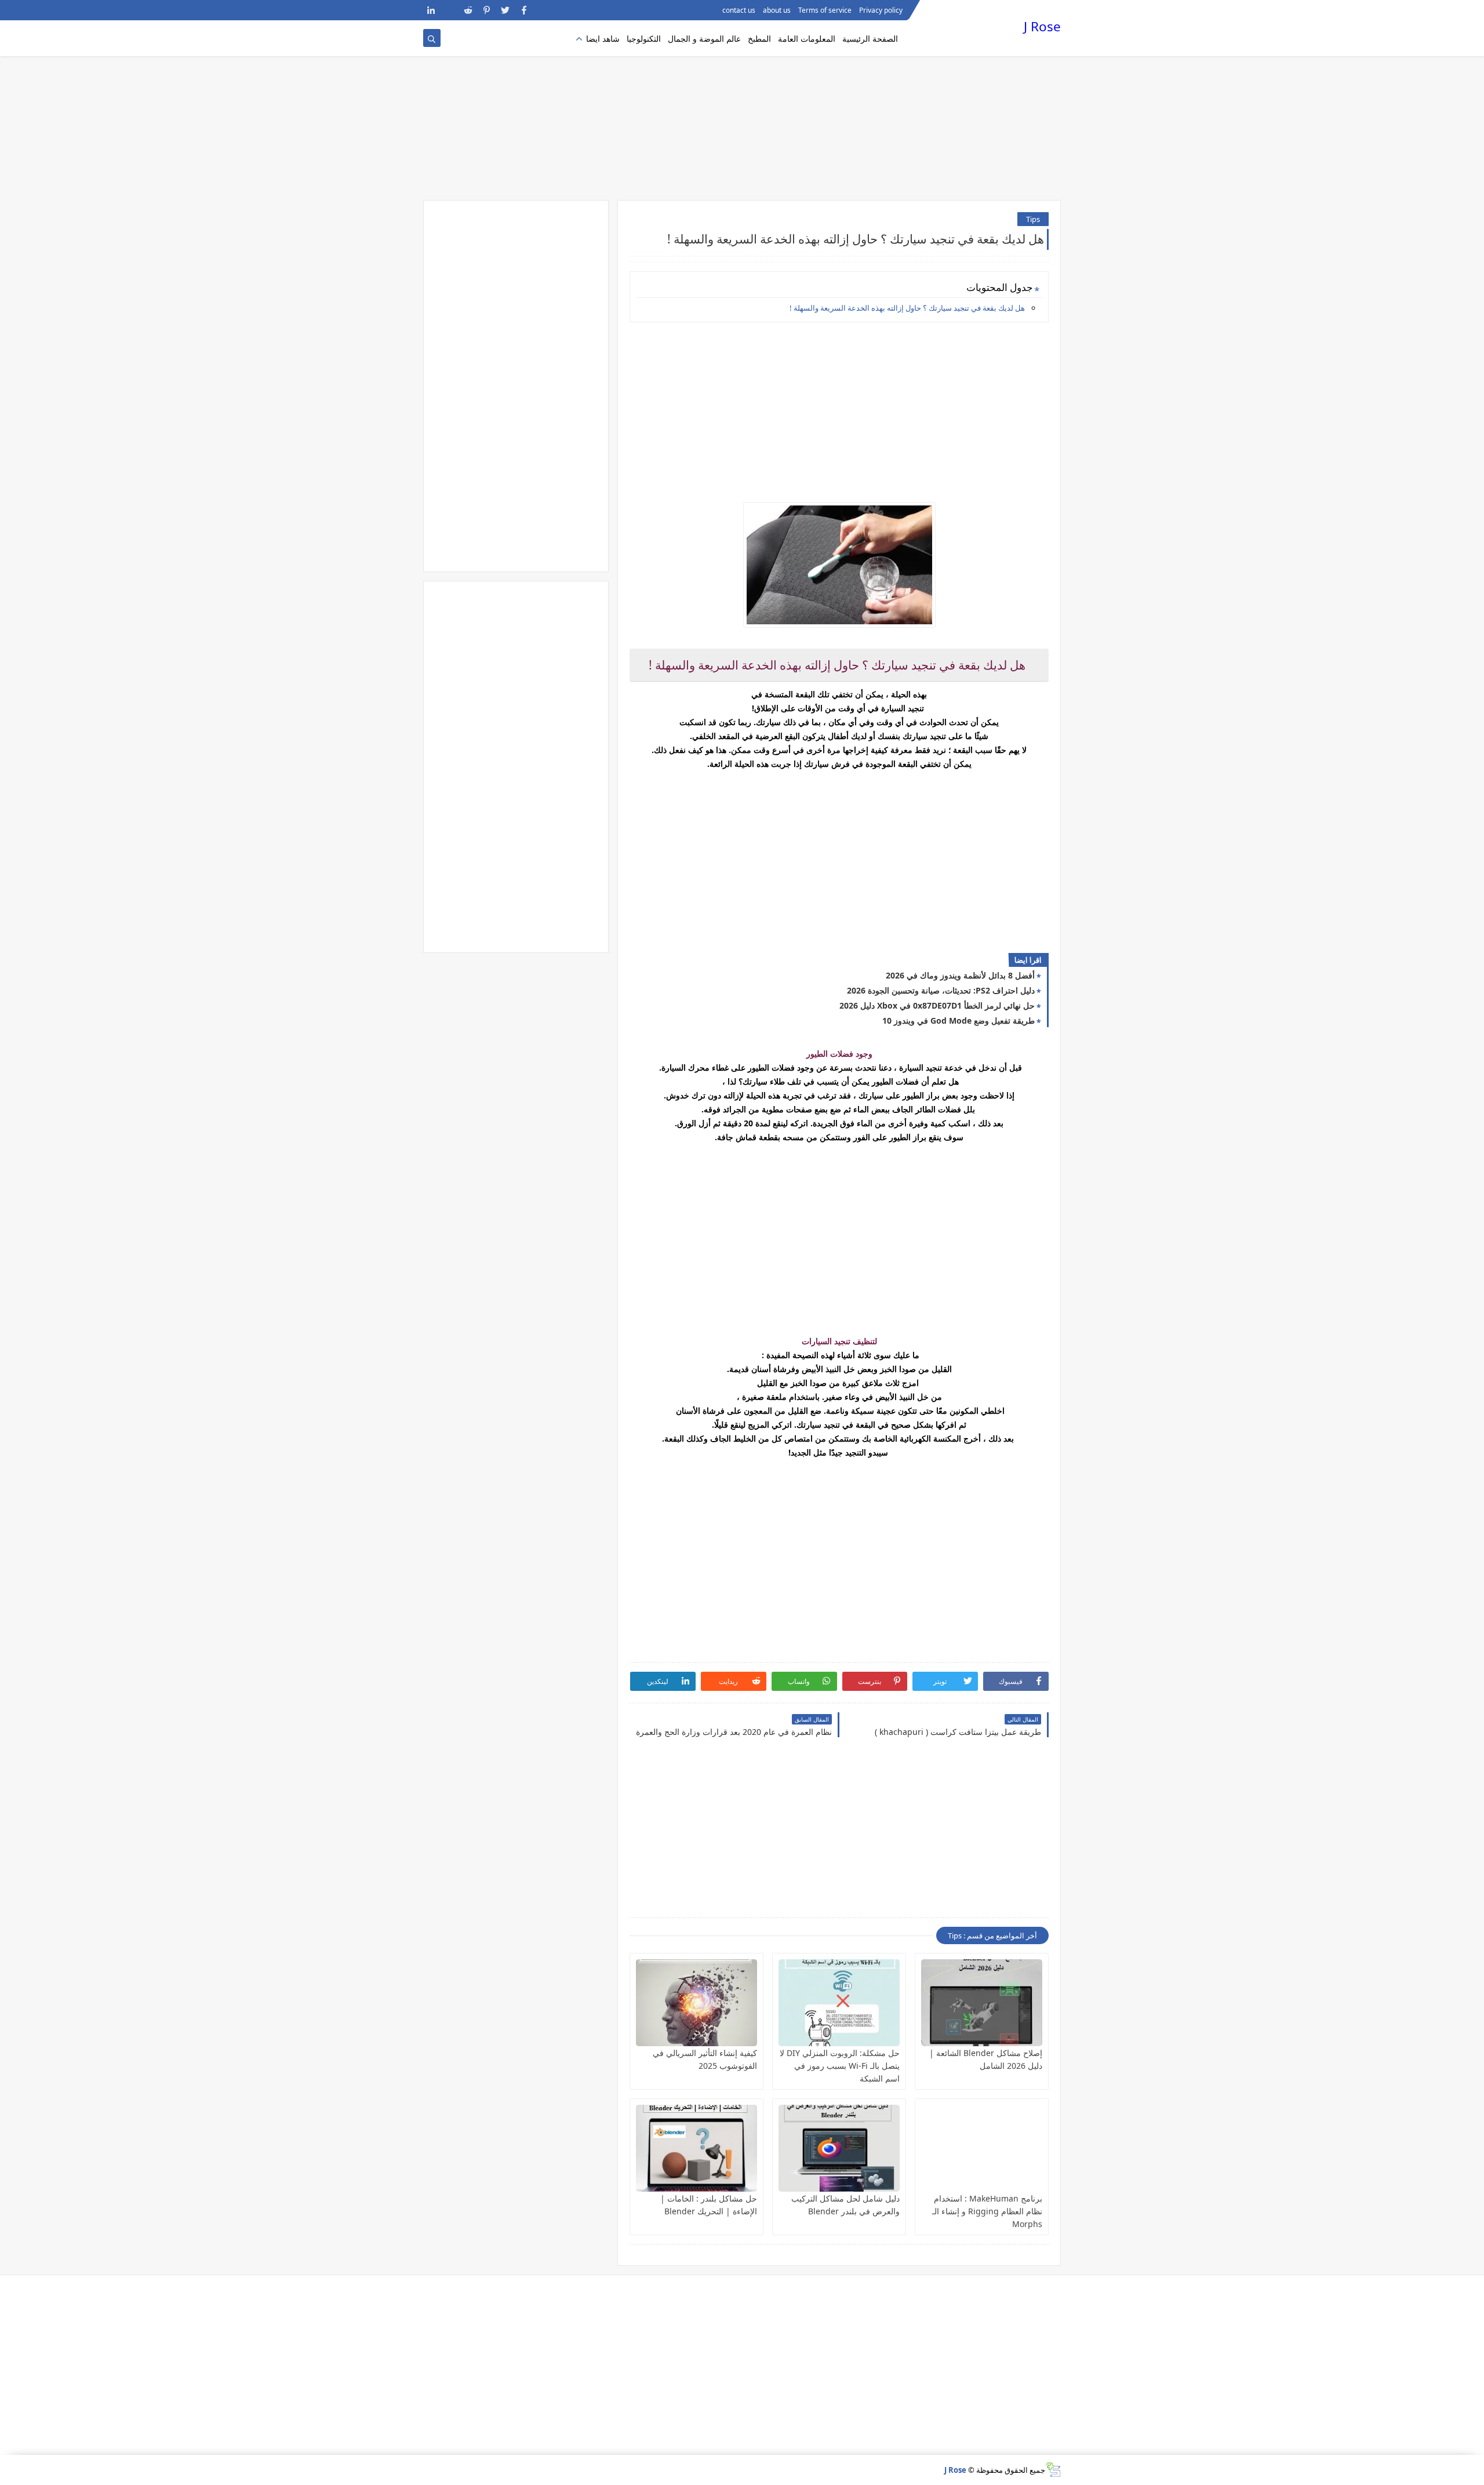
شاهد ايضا (603, 39)
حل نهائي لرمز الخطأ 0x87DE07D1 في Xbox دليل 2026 (937, 1005)
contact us (739, 10)
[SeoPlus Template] (1053, 2470)
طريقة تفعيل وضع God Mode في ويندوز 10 (959, 1020)
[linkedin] (431, 10)
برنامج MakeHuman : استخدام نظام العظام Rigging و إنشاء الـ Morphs (987, 2211)
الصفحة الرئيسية (870, 39)
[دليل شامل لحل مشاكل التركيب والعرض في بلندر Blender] (839, 2148)
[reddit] (468, 10)
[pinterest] (487, 10)
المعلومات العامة (807, 39)
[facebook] (524, 10)
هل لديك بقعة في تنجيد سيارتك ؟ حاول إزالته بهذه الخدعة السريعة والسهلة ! (907, 308)
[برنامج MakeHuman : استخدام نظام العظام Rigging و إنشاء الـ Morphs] (982, 2148)
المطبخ (759, 39)
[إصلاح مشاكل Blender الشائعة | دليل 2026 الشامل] (982, 2003)
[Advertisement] (742, 110)
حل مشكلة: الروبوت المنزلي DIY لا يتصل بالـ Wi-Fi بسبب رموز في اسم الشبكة (840, 2066)
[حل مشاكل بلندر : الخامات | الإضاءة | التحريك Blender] (696, 2148)
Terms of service (825, 10)
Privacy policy (881, 10)
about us (777, 10)
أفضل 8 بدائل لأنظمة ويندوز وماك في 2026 (960, 975)
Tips (1033, 219)
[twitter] (505, 10)
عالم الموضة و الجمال (704, 39)
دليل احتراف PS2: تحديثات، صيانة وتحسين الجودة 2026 (941, 990)
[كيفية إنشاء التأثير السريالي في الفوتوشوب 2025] (696, 2003)
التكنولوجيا (644, 39)
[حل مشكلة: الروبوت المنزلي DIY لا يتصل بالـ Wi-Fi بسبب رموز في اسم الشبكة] (839, 2003)
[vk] (450, 10)
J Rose (1042, 26)
